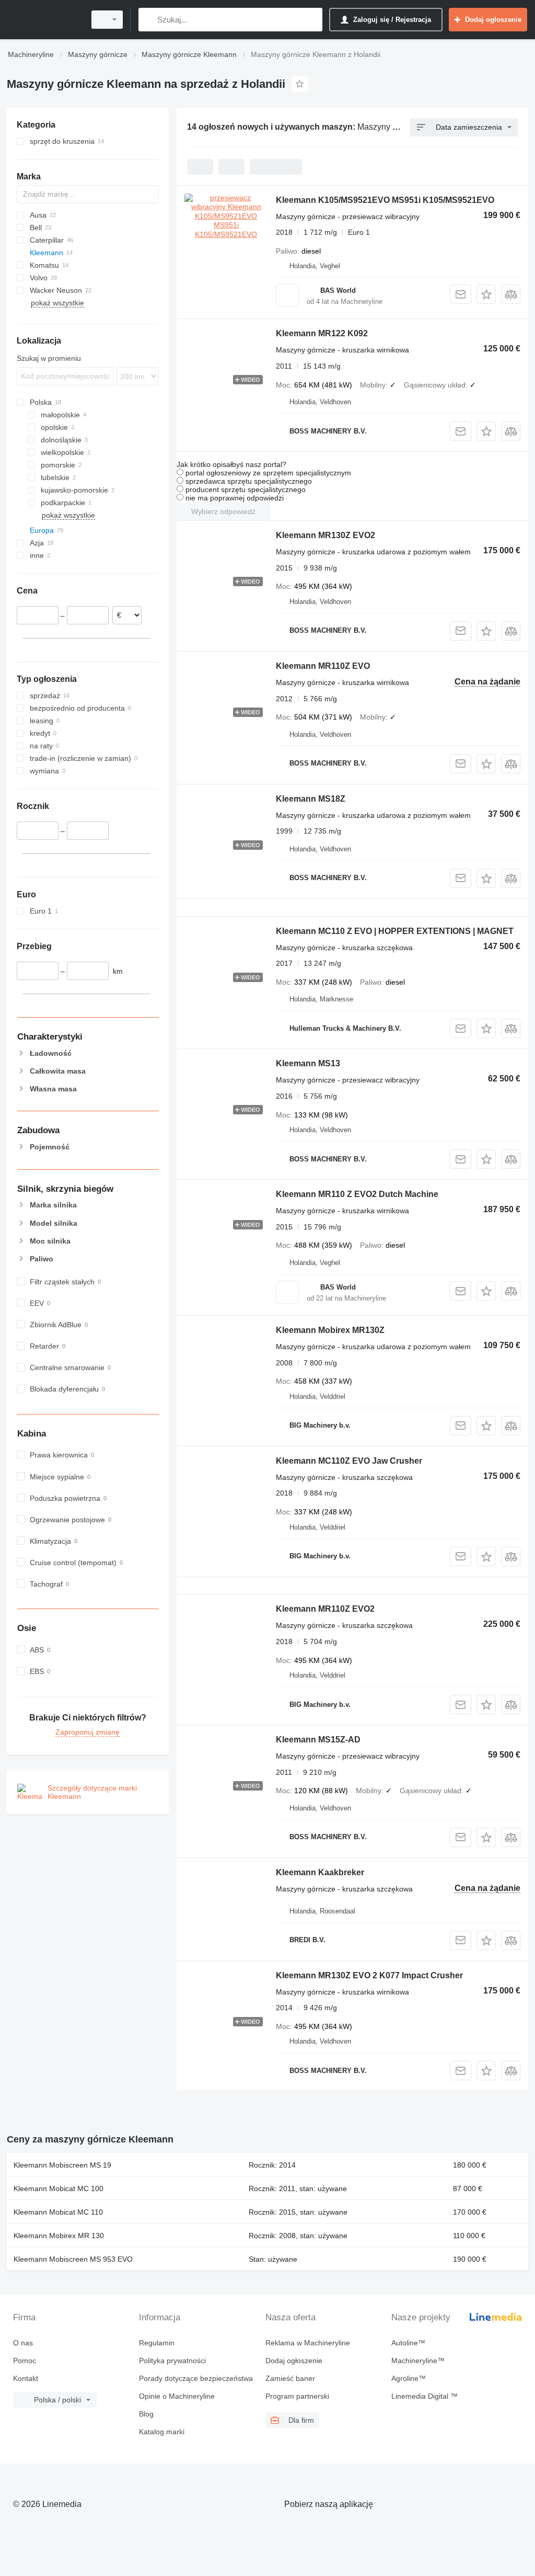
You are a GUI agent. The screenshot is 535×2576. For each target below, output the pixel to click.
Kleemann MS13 (308, 1063)
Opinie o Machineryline (177, 2396)
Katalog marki (162, 2432)
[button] (486, 294)
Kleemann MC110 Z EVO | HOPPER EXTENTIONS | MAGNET (395, 931)
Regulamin (157, 2343)
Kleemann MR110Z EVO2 (325, 1609)
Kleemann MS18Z (311, 799)
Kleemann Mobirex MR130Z (330, 1330)
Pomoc (25, 2361)
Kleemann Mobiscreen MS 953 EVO (73, 2259)
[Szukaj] (149, 20)
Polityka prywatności (172, 2361)
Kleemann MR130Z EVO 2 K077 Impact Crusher (369, 1975)
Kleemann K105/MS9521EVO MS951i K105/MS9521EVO (385, 200)
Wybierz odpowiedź (223, 511)
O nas (23, 2343)
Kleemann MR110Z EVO (323, 666)
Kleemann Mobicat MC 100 (59, 2189)
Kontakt (26, 2378)
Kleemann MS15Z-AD (318, 1740)
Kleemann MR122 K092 (322, 333)
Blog (146, 2414)
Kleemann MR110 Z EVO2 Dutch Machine (357, 1194)
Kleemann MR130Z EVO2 (325, 535)
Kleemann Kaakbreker (320, 1872)
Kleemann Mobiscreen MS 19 (62, 2165)
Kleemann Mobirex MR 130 (59, 2236)
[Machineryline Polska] (44, 20)
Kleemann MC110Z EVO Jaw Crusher (349, 1461)
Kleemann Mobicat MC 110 (58, 2212)
